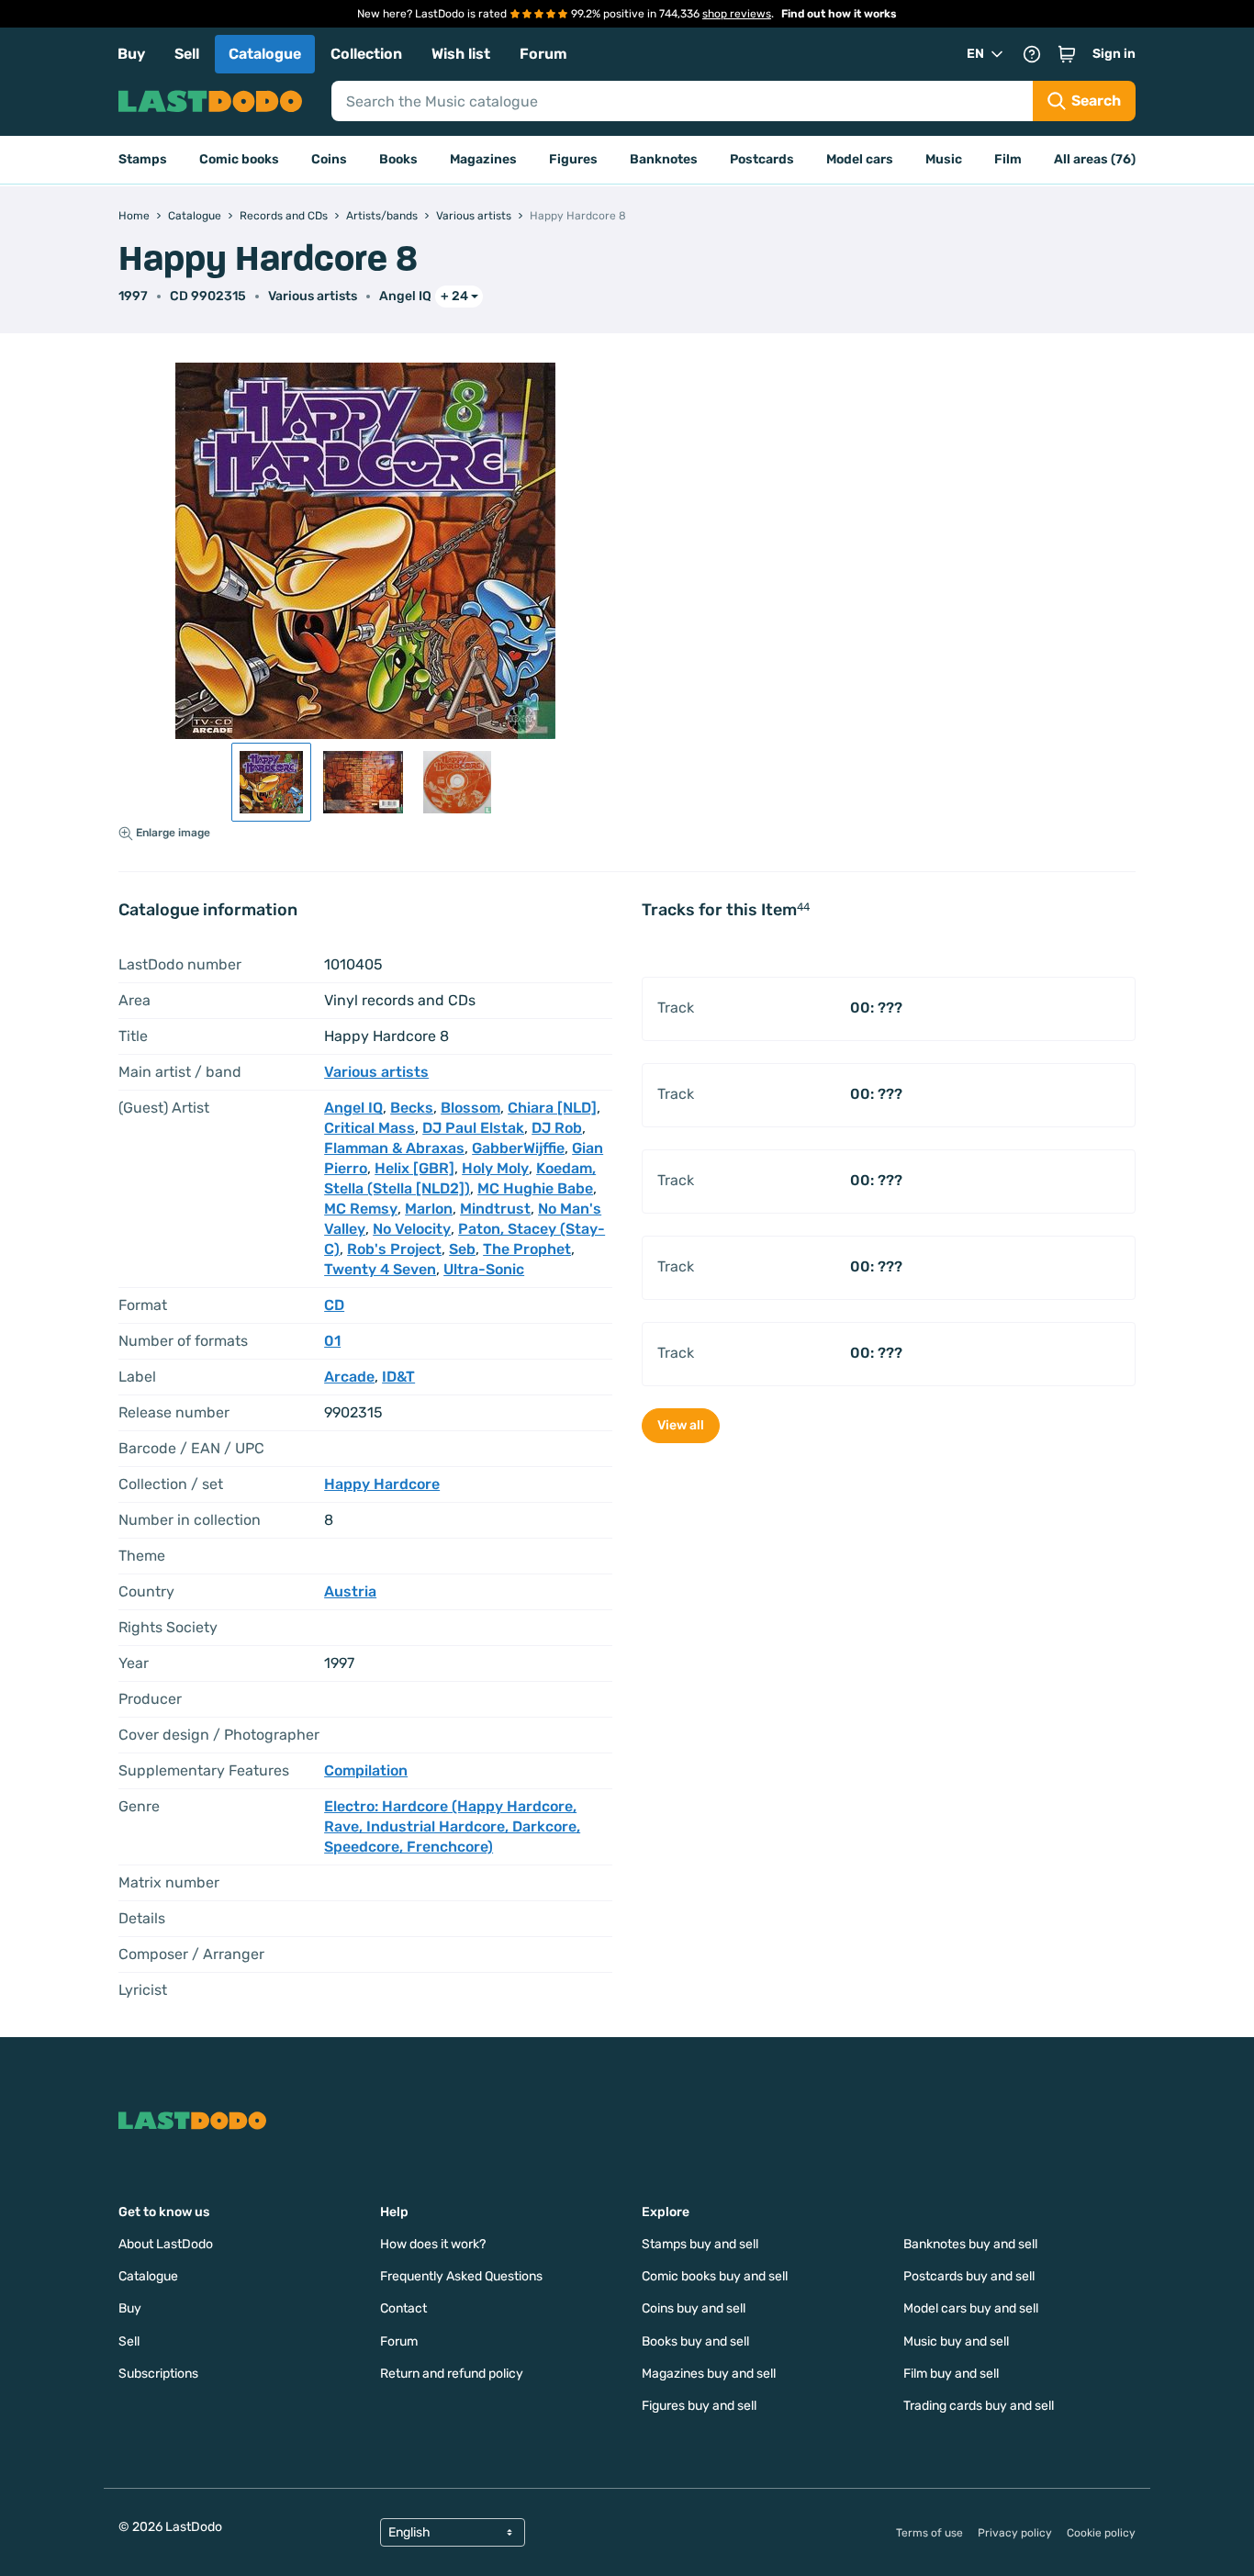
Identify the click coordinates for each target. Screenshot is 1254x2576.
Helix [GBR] (414, 1168)
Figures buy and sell (699, 2406)
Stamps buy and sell (700, 2244)
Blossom (470, 1108)
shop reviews (737, 14)
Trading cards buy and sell (979, 2406)
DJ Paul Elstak (473, 1128)
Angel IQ (405, 296)
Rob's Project (394, 1249)
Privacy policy (1015, 2533)
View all (681, 1425)
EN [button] (975, 54)
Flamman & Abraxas (394, 1148)
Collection (366, 54)
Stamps (143, 159)
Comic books (239, 159)
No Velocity (412, 1229)
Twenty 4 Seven (380, 1269)
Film (1008, 159)
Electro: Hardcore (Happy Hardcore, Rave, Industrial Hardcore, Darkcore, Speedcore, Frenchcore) (452, 1826)
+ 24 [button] (454, 296)
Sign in (1114, 54)
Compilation (366, 1770)
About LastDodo (166, 2244)
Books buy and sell (695, 2341)
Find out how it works (839, 14)
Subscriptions (158, 2374)
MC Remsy (361, 1209)
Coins (329, 159)
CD (334, 1305)
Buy (131, 54)
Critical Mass (369, 1128)
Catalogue (265, 54)
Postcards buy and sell (969, 2276)
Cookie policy (1101, 2533)
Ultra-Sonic (484, 1269)
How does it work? (433, 2244)
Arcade (349, 1377)
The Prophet (527, 1249)
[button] (1067, 54)
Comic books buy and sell (715, 2276)
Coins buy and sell (694, 2308)
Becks (412, 1108)
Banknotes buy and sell (970, 2244)
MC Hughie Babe (535, 1188)
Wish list (461, 54)
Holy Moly (495, 1168)
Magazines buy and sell (709, 2374)
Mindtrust (495, 1209)
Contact (403, 2308)
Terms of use (929, 2533)
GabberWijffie (518, 1148)
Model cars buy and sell (971, 2308)
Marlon (429, 1209)
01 (332, 1341)
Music (944, 159)
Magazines (483, 159)
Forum (543, 54)
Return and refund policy (452, 2374)
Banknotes (664, 159)
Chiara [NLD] (552, 1108)
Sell (187, 54)
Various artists (313, 296)
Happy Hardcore (382, 1484)
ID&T (398, 1377)
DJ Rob (557, 1128)
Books (398, 159)
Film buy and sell (951, 2374)
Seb (462, 1249)
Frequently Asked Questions (461, 2276)
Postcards (762, 159)
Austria (350, 1591)
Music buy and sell (956, 2341)
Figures (573, 159)
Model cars (860, 159)
